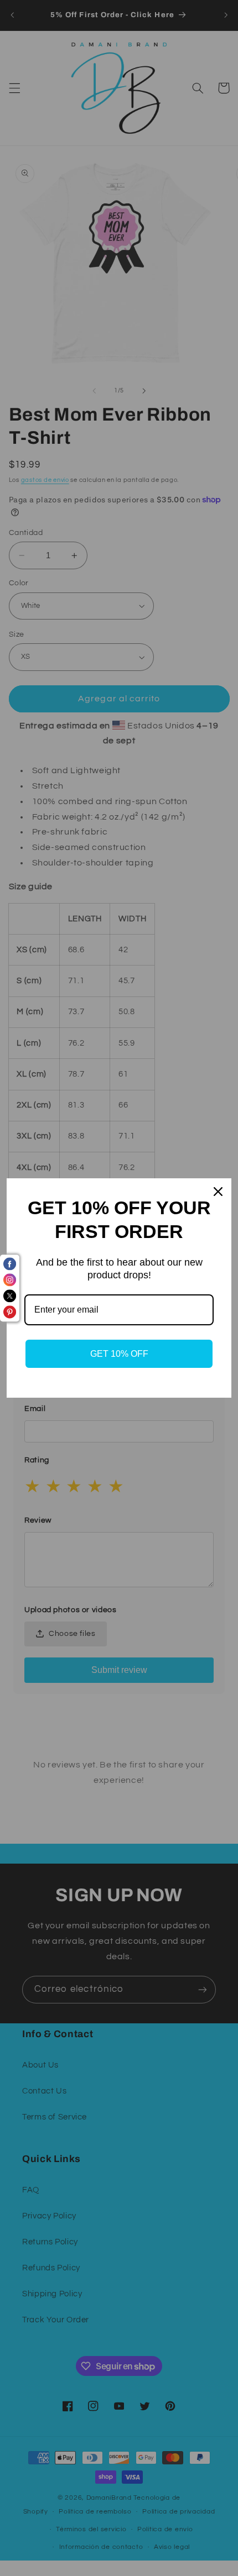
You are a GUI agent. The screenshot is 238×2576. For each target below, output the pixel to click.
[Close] (218, 1192)
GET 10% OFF (119, 1354)
